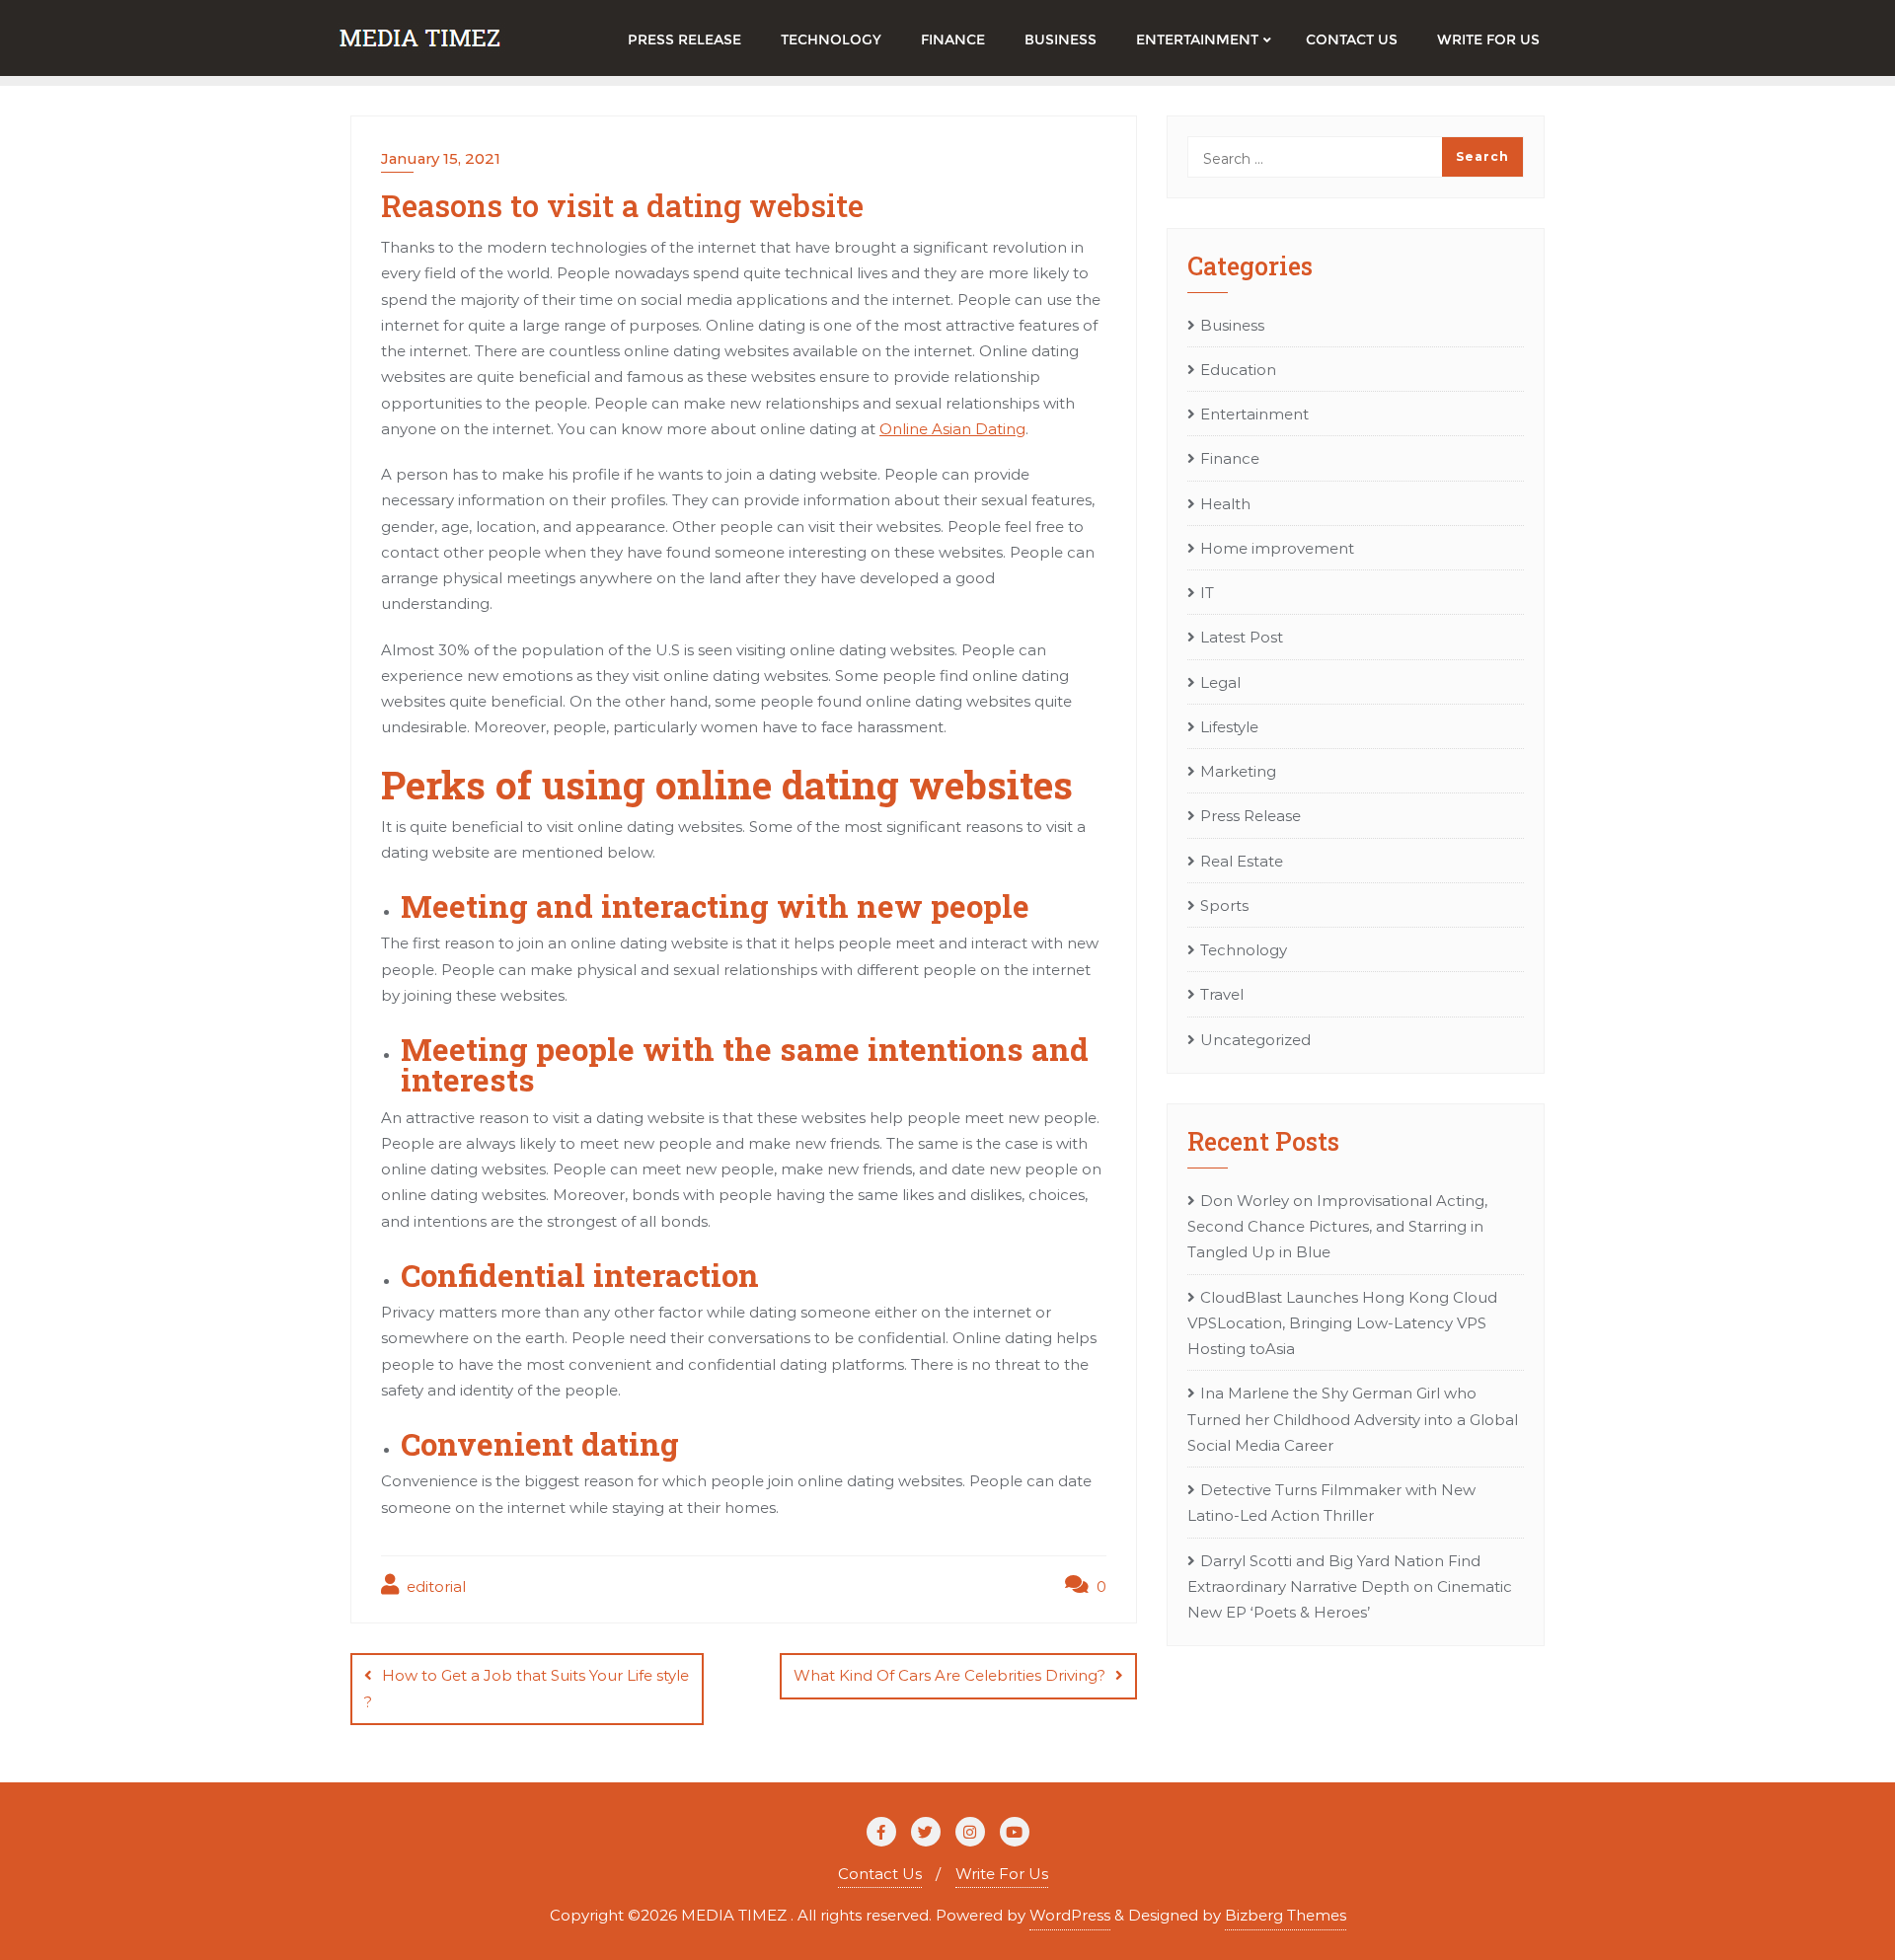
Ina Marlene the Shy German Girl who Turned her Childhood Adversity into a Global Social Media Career (1353, 1419)
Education (1238, 370)
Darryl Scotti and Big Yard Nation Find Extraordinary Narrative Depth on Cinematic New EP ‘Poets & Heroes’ (1350, 1587)
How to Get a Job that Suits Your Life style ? (527, 1688)
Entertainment (1254, 414)
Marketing (1238, 771)
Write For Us (1002, 1874)
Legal (1220, 682)
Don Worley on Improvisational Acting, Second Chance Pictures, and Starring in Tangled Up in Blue (1337, 1227)
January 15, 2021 (441, 158)
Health (1225, 504)
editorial (434, 1586)
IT (1207, 593)
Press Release (1251, 816)
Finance (1230, 458)
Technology (1244, 950)
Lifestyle (1229, 727)
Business (1232, 325)
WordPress (1070, 1915)
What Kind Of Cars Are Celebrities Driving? (949, 1675)
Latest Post (1242, 637)
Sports (1224, 905)
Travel (1222, 994)
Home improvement (1277, 548)
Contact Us (880, 1874)
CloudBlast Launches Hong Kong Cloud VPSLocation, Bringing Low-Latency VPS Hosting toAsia (1342, 1323)
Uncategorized (1255, 1040)
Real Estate (1242, 861)
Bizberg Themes (1286, 1915)
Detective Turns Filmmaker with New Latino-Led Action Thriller (1331, 1503)
